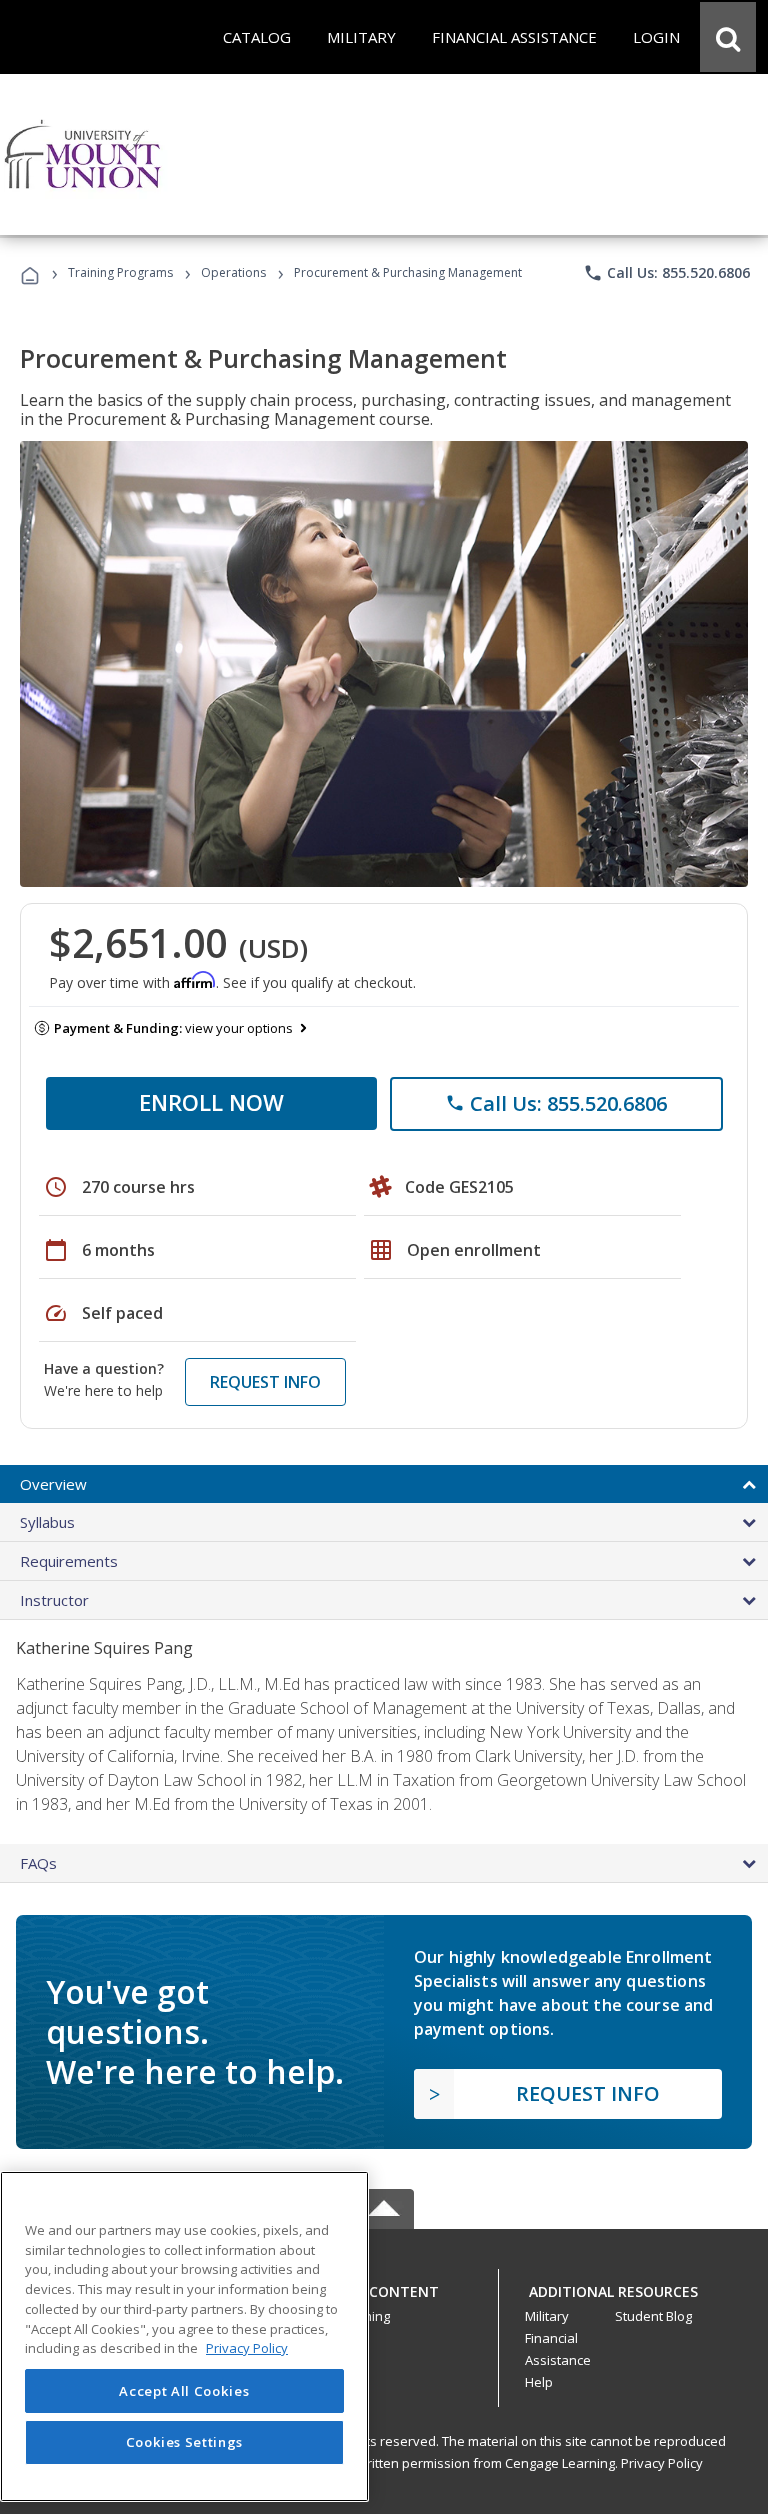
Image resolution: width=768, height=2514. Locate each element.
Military (547, 2316)
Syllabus (47, 1522)
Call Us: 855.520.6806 (666, 273)
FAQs (38, 1863)
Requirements (69, 1561)
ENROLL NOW (211, 1102)
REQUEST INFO (265, 1382)
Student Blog (653, 2316)
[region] (184, 2336)
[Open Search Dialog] (728, 37)
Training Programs (120, 272)
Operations (233, 272)
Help (539, 2382)
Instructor (54, 1600)
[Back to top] (384, 2286)
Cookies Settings (185, 2442)
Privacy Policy (662, 2463)
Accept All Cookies (184, 2391)
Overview (53, 1484)
